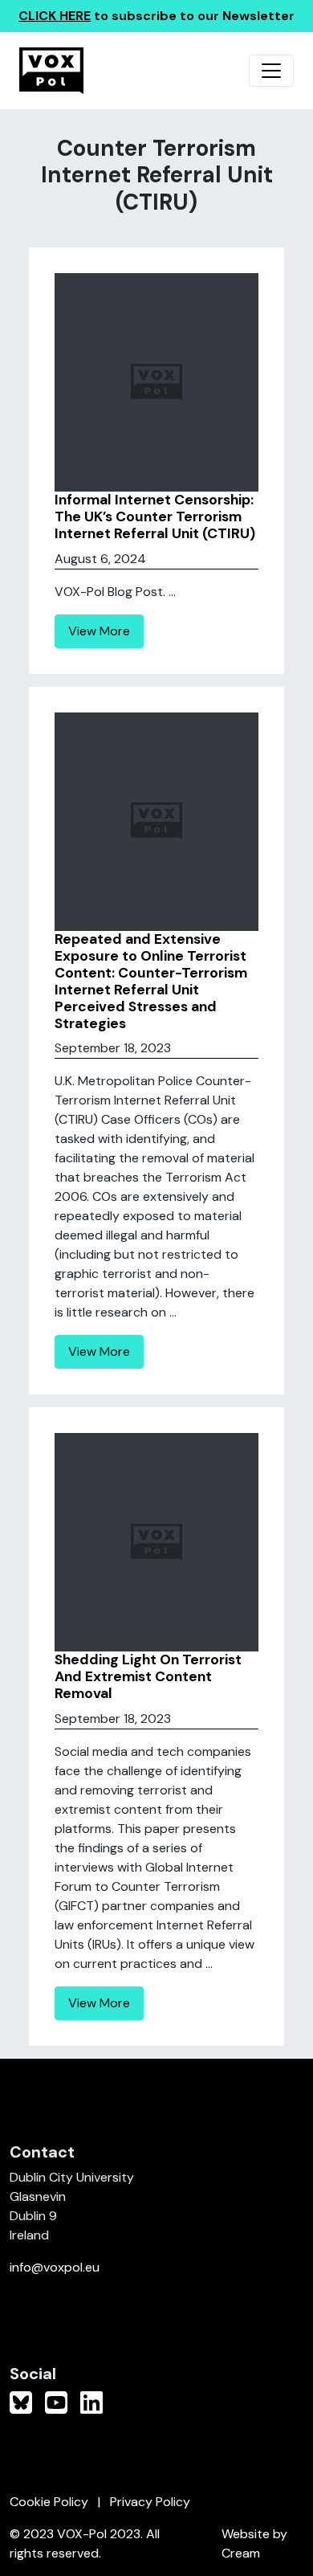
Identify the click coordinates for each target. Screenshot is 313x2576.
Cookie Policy (49, 2502)
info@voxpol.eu (55, 2267)
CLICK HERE (55, 16)
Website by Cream (254, 2543)
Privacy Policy (150, 2502)
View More (99, 631)
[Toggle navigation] (271, 71)
